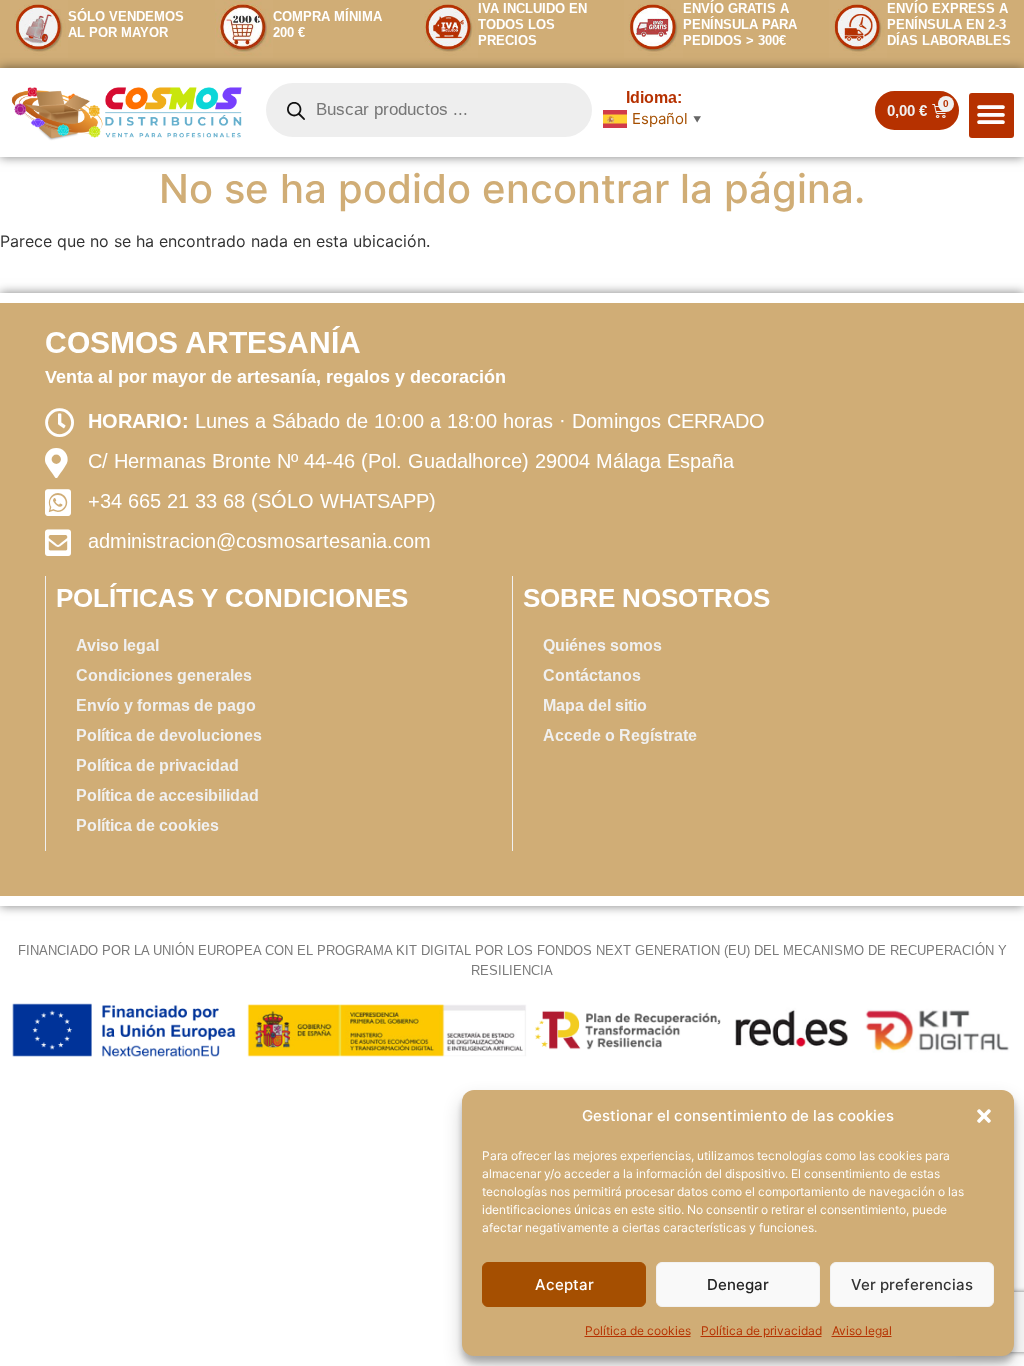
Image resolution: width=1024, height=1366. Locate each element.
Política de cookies (638, 1330)
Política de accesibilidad (167, 795)
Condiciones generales (164, 675)
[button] (984, 1116)
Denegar (738, 1284)
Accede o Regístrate (620, 735)
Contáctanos (592, 675)
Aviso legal (862, 1330)
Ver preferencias (912, 1284)
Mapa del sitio (595, 705)
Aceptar (564, 1284)
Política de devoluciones (169, 735)
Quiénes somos (602, 645)
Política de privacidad (761, 1330)
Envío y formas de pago (166, 705)
